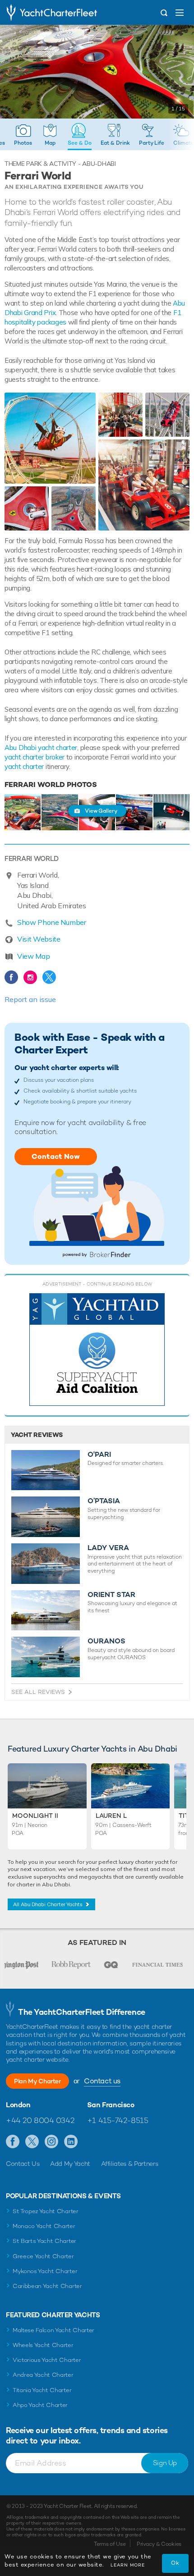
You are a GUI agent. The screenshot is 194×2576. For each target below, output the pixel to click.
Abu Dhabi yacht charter (41, 748)
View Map (33, 956)
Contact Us (23, 2164)
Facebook (11, 977)
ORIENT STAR (111, 1595)
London (18, 2105)
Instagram (30, 977)
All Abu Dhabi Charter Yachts (48, 1904)
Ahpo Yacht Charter (40, 2405)
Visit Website (39, 939)
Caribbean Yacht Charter (47, 2286)
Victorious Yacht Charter (47, 2360)
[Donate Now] (97, 1350)
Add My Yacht (70, 2164)
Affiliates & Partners (130, 2164)
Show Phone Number (52, 922)
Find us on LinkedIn (71, 2142)
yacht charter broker (35, 757)
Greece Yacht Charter (43, 2256)
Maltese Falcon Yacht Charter (53, 2330)
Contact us (102, 2081)
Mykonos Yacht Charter (45, 2271)
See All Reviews (38, 1692)
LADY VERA (108, 1548)
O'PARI (99, 1455)
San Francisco (111, 2105)
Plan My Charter (37, 2081)
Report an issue (30, 999)
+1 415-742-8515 (118, 2120)
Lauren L (111, 1816)
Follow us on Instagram (52, 2142)
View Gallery (101, 811)
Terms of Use (110, 2544)
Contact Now (56, 1156)
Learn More (128, 2565)
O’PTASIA (104, 1501)
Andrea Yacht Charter (43, 2375)
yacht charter (24, 766)
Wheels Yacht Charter (43, 2345)
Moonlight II (35, 1816)
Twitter (49, 977)
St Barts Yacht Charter (44, 2241)
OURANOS (106, 1641)
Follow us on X (32, 2142)
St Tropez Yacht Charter (46, 2211)
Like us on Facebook (13, 2142)
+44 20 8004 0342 (40, 2120)
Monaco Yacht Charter (44, 2226)
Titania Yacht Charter (42, 2390)
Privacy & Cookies (159, 2544)
